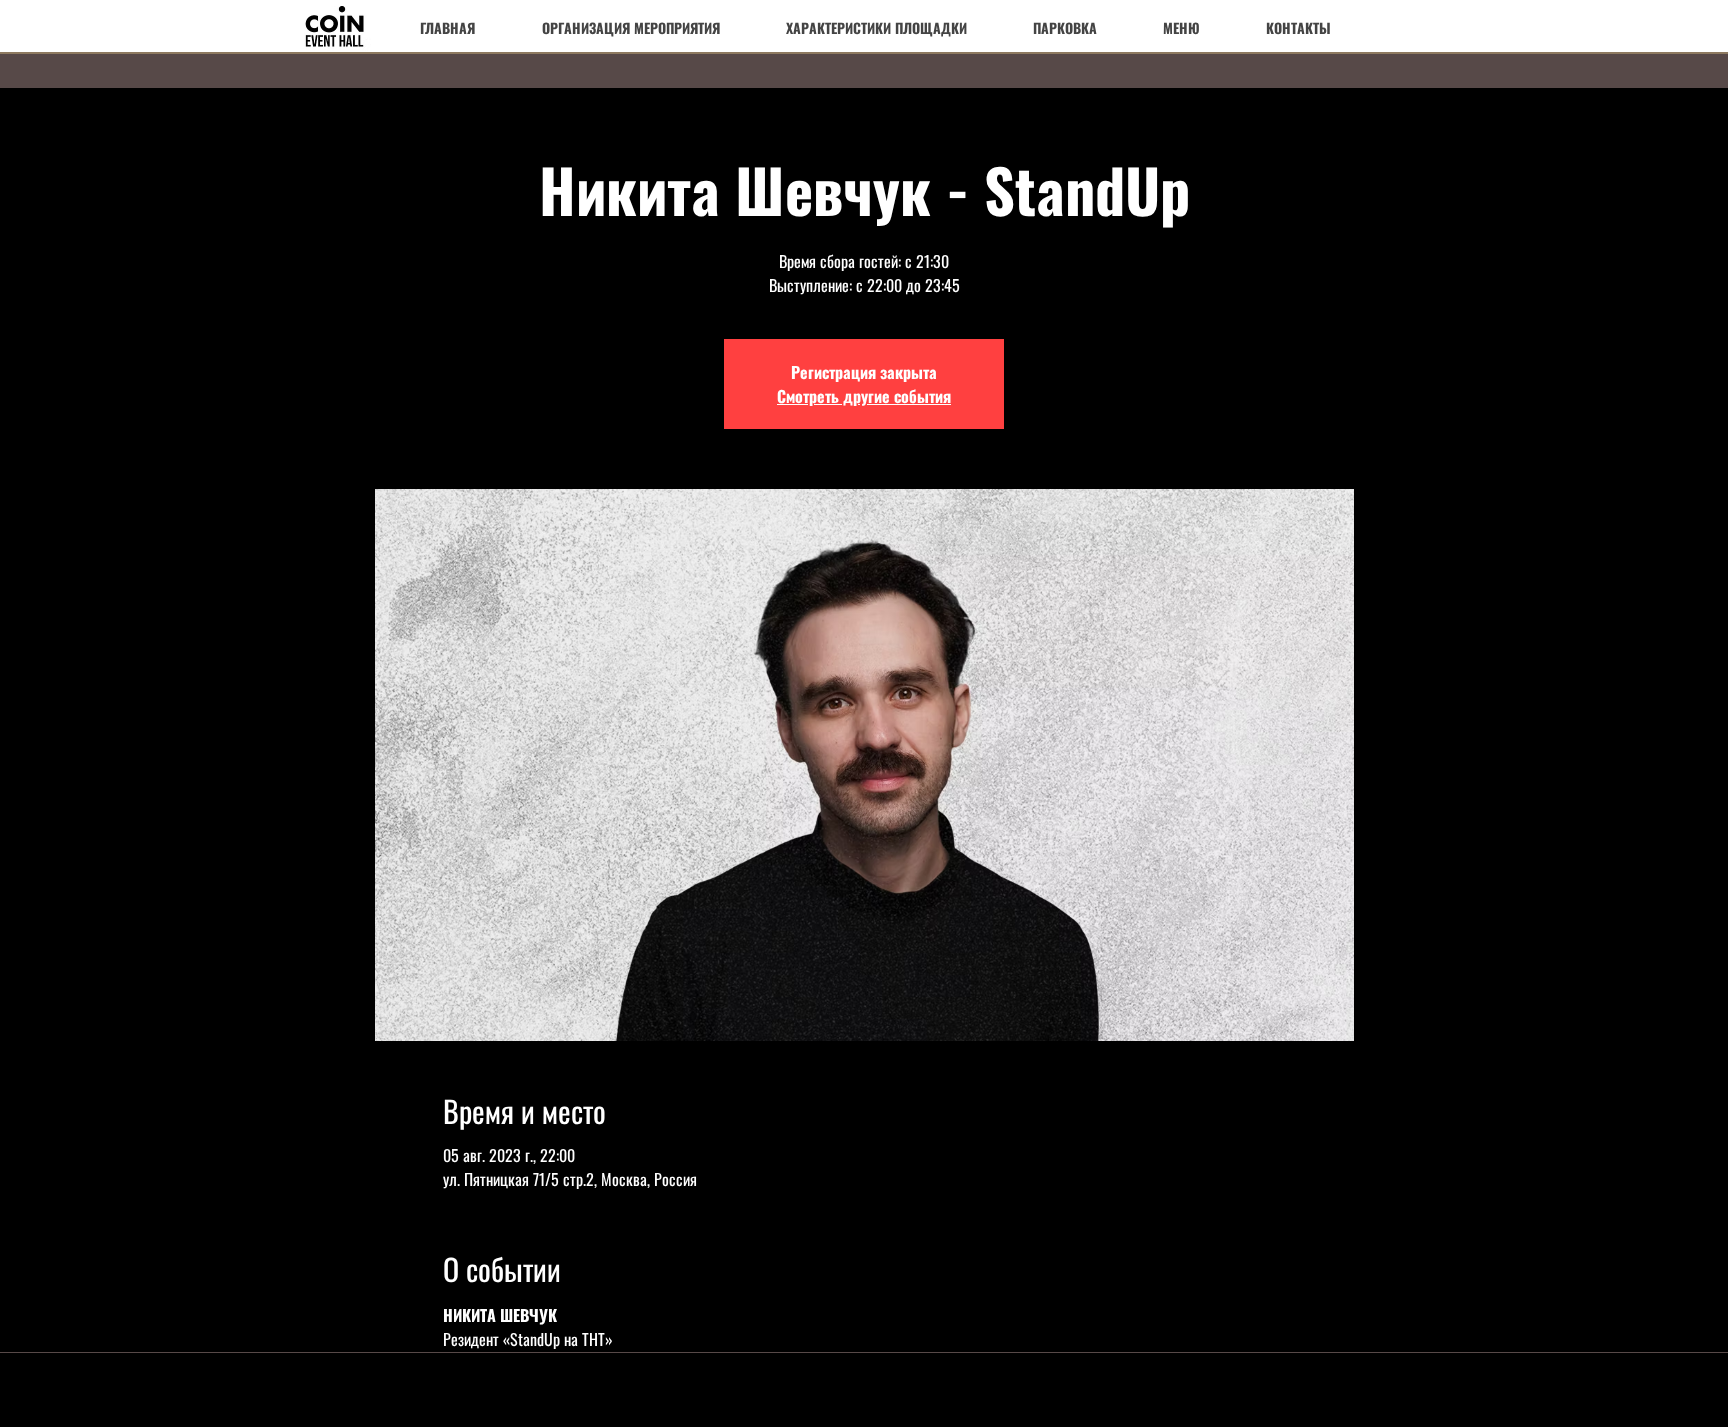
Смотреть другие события (864, 396)
